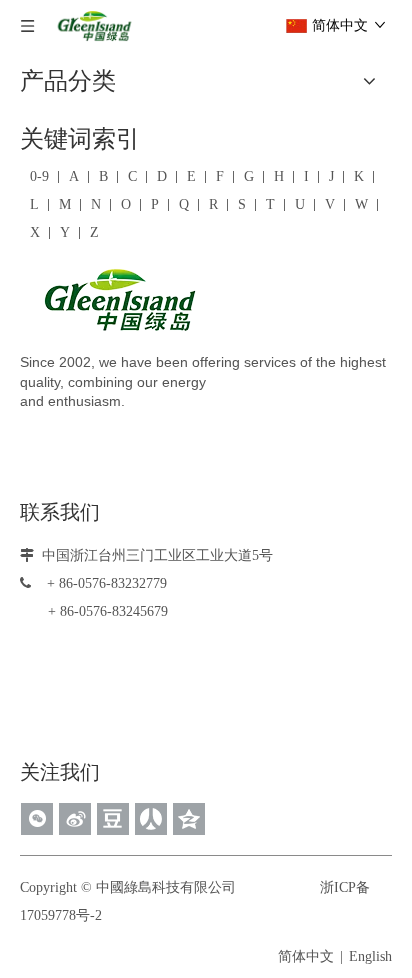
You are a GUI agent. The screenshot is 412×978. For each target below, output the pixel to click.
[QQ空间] (189, 819)
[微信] (37, 819)
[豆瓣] (113, 819)
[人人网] (151, 819)
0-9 (39, 176)
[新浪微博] (75, 819)
